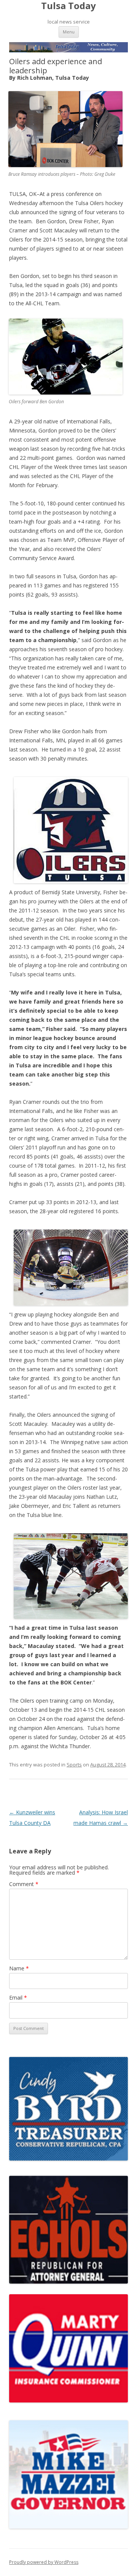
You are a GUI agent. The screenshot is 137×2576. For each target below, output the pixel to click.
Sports (74, 1765)
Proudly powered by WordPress (44, 2562)
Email (18, 1998)
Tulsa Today (68, 6)
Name (19, 1968)
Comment (24, 1884)
